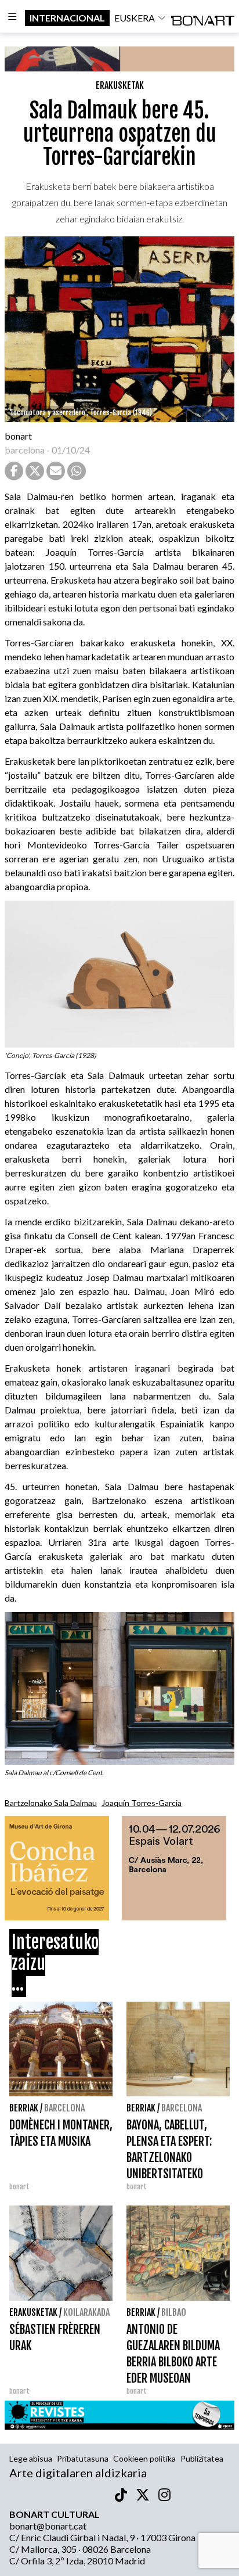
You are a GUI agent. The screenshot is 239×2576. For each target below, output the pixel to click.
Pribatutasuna (83, 2458)
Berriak (24, 2108)
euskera (135, 18)
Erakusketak (120, 85)
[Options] (12, 18)
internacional (67, 18)
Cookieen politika (144, 2458)
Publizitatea (202, 2458)
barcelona (25, 450)
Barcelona (64, 2108)
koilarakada (86, 2312)
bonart (18, 436)
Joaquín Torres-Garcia (142, 1803)
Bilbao (174, 2312)
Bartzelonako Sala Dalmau (51, 1803)
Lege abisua (31, 2458)
